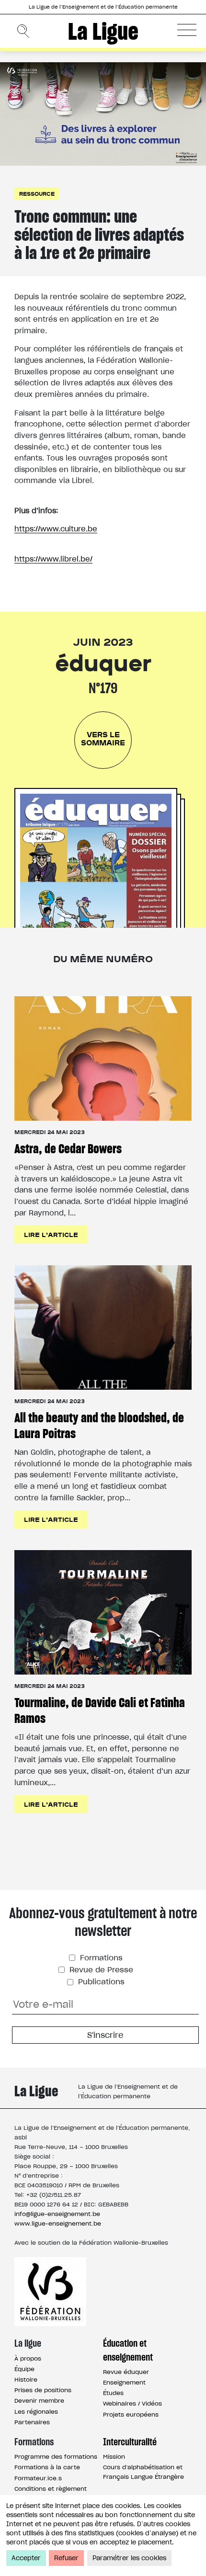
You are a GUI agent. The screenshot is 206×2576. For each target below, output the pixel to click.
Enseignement (124, 2382)
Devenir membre (39, 2401)
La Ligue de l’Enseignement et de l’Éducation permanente (103, 7)
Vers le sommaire (103, 738)
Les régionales (36, 2412)
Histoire (26, 2379)
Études (113, 2393)
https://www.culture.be (56, 529)
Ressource (37, 194)
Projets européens (131, 2414)
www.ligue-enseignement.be (58, 2223)
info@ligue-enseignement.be (57, 2214)
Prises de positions (43, 2390)
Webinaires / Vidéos (132, 2403)
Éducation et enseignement (128, 2350)
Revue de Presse (100, 1970)
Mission (114, 2457)
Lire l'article (51, 1234)
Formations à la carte (47, 2467)
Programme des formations (56, 2457)
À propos (28, 2358)
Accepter (26, 2558)
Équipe (24, 2369)
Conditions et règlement (51, 2489)
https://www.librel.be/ (53, 559)
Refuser (66, 2558)
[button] (187, 30)
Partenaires (32, 2422)
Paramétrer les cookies (129, 2558)
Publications (100, 1982)
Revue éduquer (126, 2372)
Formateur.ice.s (38, 2478)
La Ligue (103, 31)
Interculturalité (130, 2442)
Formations (100, 1958)
